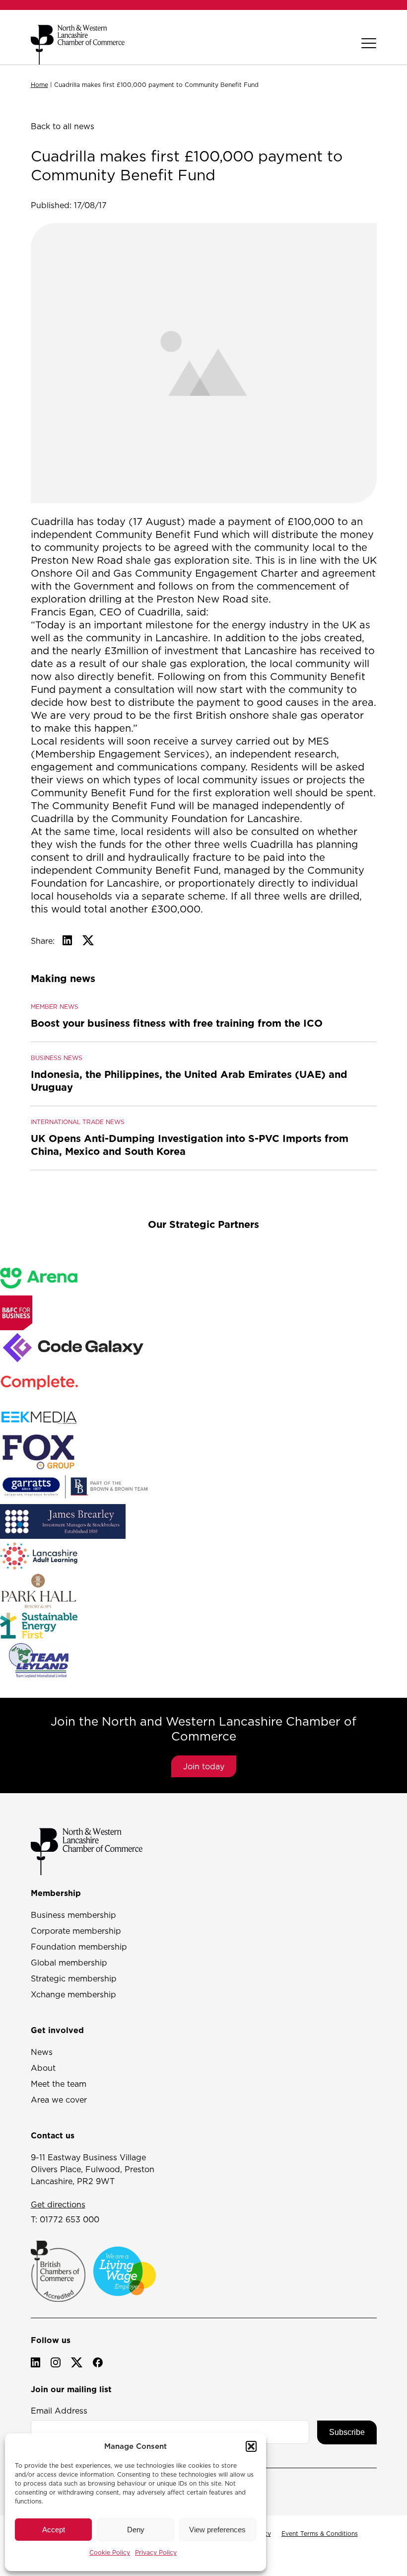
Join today (204, 1766)
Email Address (59, 2411)
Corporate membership (76, 1931)
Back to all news (63, 126)
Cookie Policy (110, 2552)
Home (39, 85)
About (43, 2068)
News (42, 2052)
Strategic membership (74, 1978)
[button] (251, 2446)
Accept (54, 2530)
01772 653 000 (69, 2219)
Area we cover (59, 2100)
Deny (136, 2530)
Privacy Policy (156, 2552)
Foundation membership (79, 1947)
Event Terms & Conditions (320, 2534)
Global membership (69, 1963)
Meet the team (59, 2084)
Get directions (58, 2204)
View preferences (217, 2530)
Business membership (73, 1915)
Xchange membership (73, 1994)
